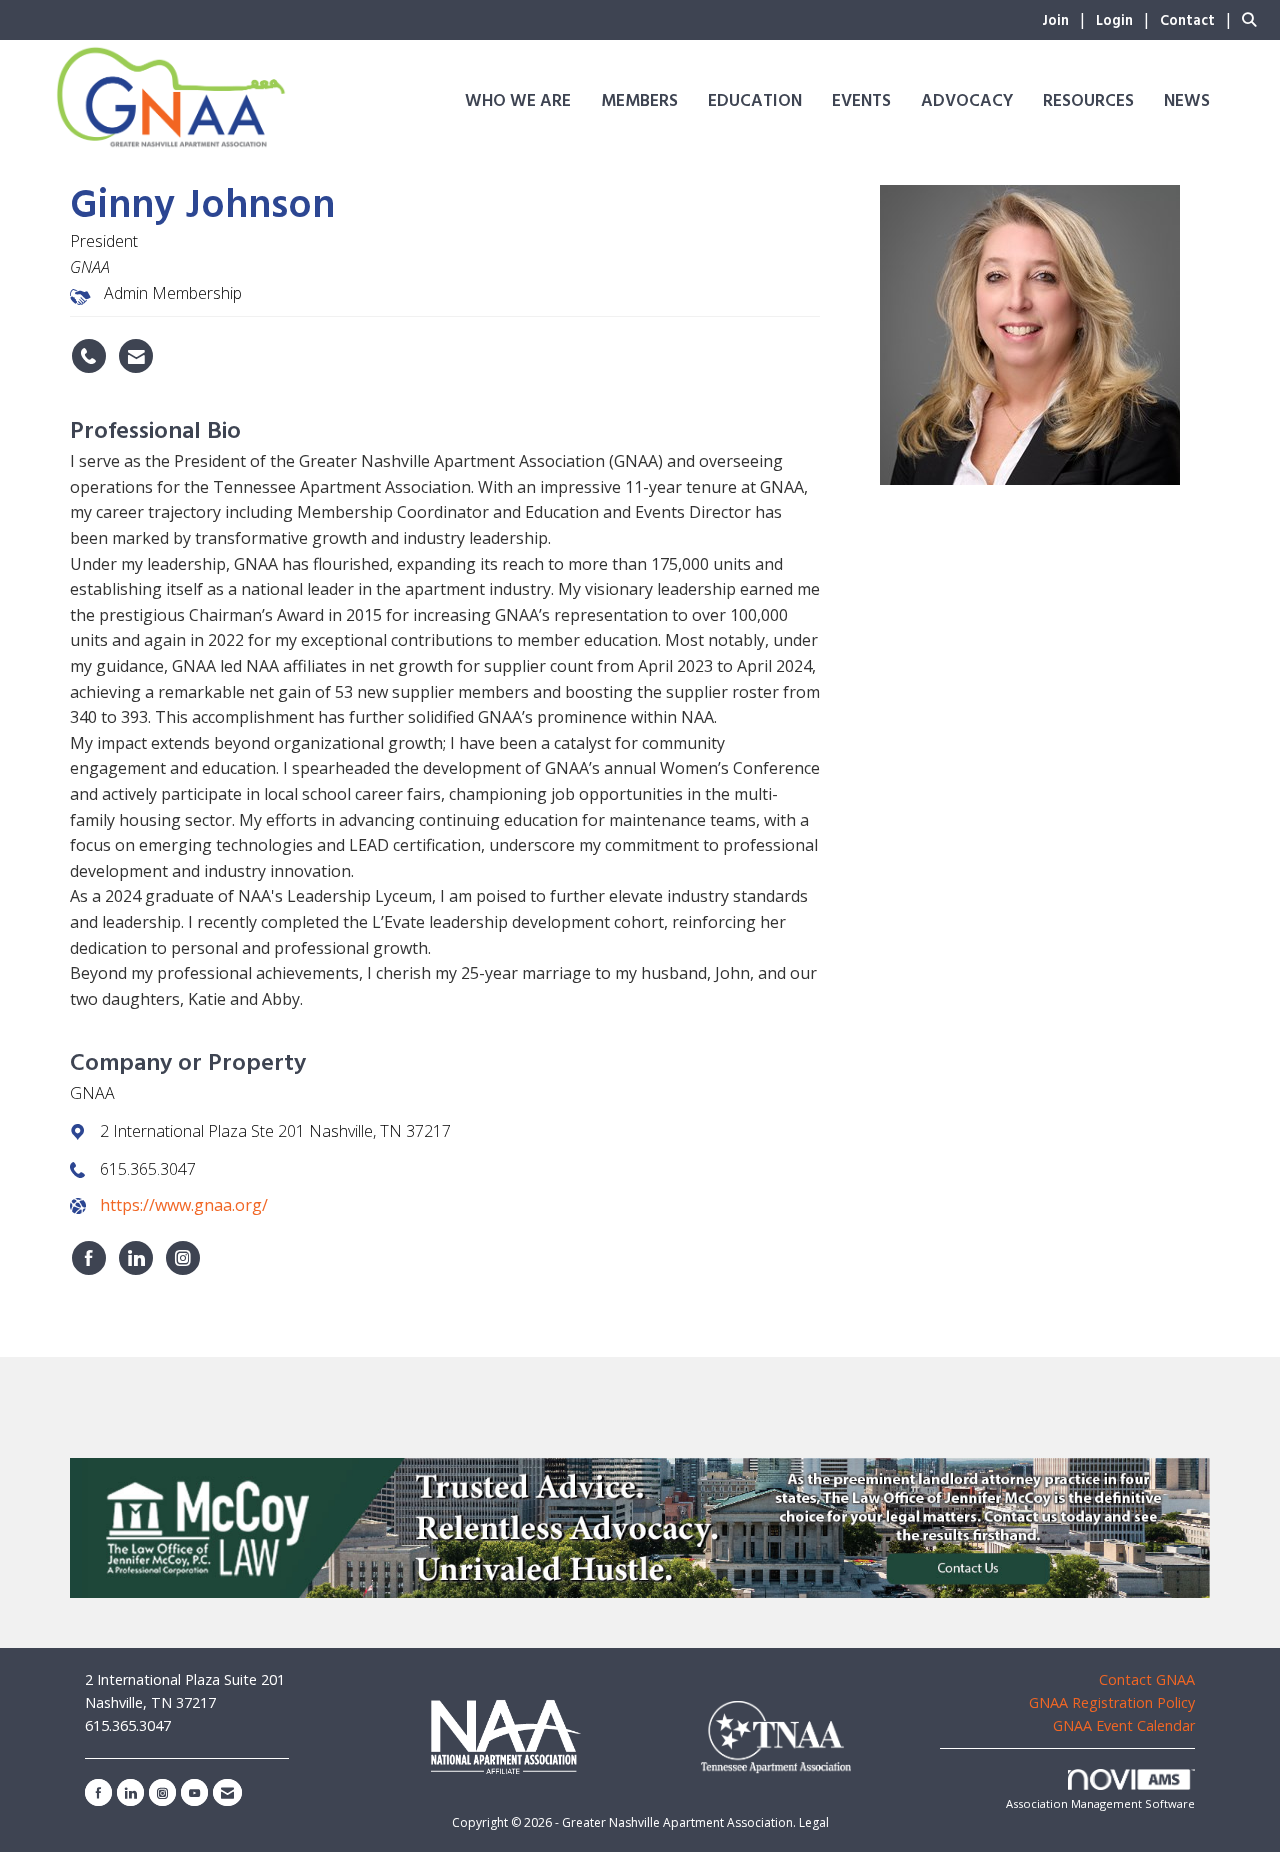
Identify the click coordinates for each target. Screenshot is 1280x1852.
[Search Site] (1253, 19)
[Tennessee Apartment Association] (775, 1737)
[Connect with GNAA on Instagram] (183, 1258)
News (1187, 101)
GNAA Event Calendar (1124, 1725)
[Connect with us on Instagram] (162, 1792)
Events (861, 101)
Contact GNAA (1147, 1679)
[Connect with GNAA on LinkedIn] (136, 1258)
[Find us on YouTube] (194, 1792)
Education (755, 101)
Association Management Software (1100, 1803)
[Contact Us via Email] (227, 1792)
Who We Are (518, 101)
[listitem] (1067, 19)
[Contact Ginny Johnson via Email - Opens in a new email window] (136, 356)
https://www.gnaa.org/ (184, 1205)
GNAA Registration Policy (1112, 1702)
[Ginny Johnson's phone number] (89, 356)
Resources (1088, 101)
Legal (814, 1822)
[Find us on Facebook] (98, 1792)
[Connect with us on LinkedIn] (130, 1792)
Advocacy (967, 101)
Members (639, 101)
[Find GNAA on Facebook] (89, 1258)
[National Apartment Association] (505, 1736)
